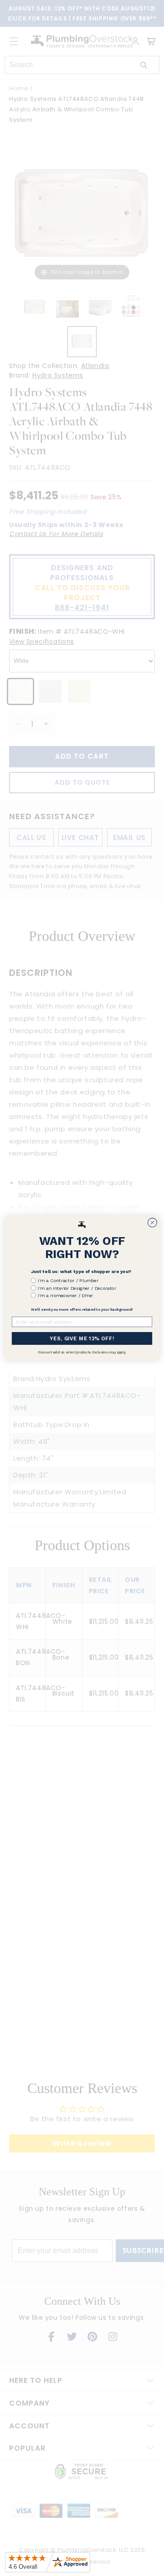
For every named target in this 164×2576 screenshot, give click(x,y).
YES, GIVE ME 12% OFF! (82, 1338)
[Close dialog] (153, 1223)
